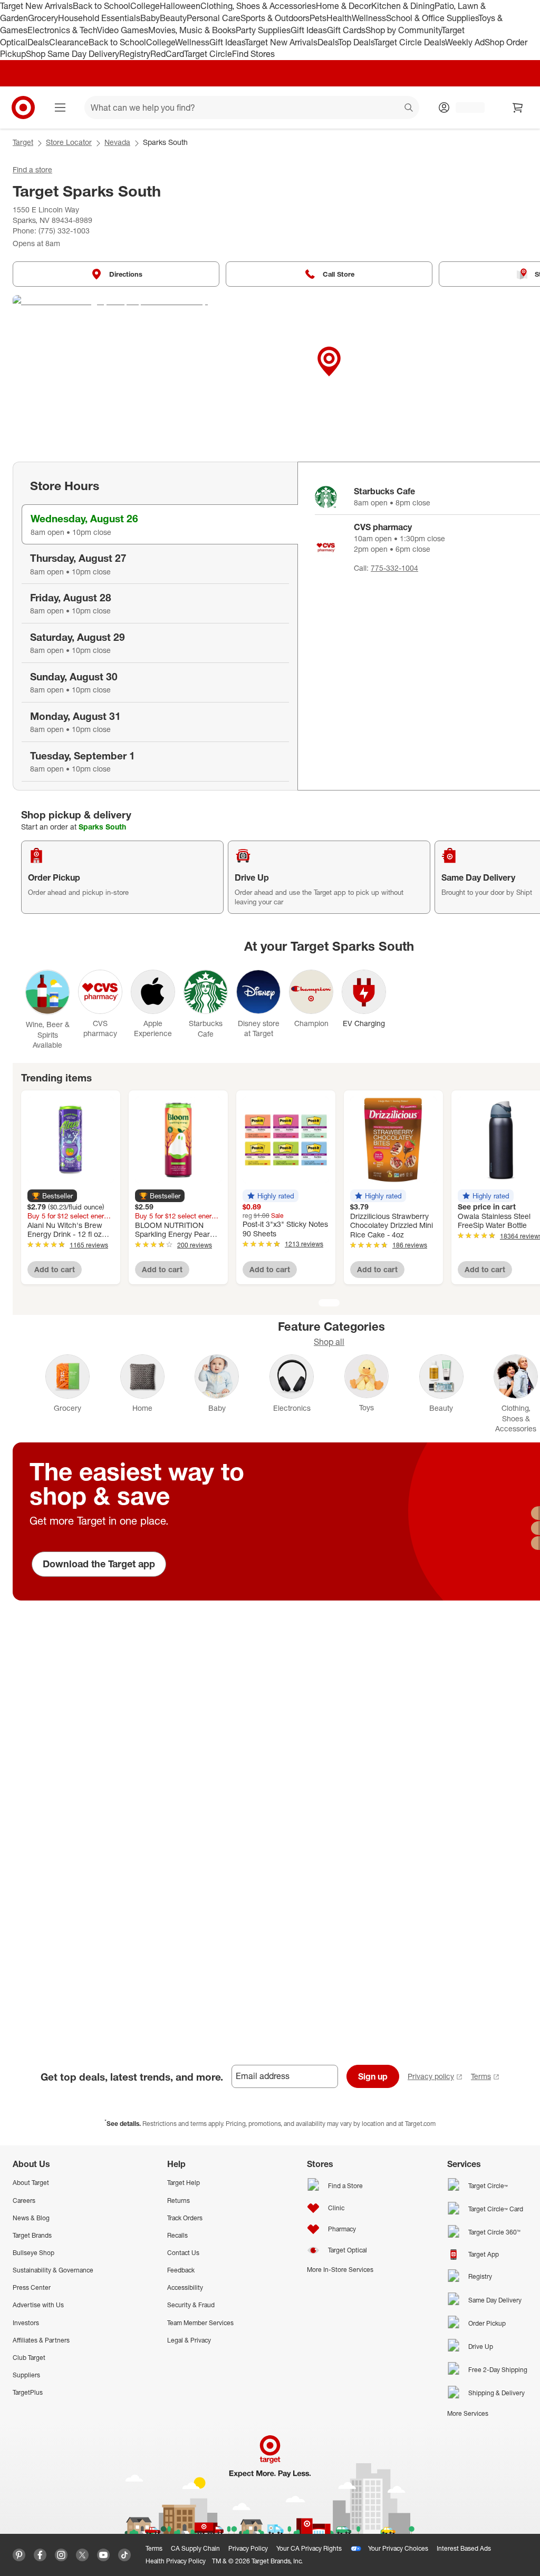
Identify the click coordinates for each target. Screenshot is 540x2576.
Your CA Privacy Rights (309, 2548)
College (145, 6)
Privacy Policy (248, 2548)
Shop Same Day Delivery (73, 54)
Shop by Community (403, 30)
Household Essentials (99, 18)
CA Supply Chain (195, 2548)
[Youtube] (103, 2555)
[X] (82, 2555)
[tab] (160, 524)
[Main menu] (60, 108)
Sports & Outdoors (275, 18)
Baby (150, 18)
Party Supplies (263, 30)
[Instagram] (61, 2555)
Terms (481, 2076)
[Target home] (23, 108)
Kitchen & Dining (403, 6)
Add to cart (55, 1269)
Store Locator (69, 142)
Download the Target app (99, 1564)
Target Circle (208, 54)
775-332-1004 (394, 568)
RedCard (167, 54)
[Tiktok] (124, 2555)
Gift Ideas (309, 30)
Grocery (43, 18)
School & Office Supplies (432, 18)
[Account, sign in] (465, 108)
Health (339, 18)
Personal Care (214, 18)
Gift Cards (346, 30)
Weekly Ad (465, 42)
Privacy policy (431, 2076)
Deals (38, 42)
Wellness (369, 18)
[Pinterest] (19, 2555)
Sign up (373, 2076)
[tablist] (155, 626)
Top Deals (356, 42)
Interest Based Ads (464, 2548)
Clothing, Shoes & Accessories (258, 6)
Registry (135, 54)
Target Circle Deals (409, 42)
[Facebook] (40, 2555)
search (409, 109)
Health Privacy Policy (176, 2561)
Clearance (69, 42)
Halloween (180, 6)
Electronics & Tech (62, 30)
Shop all (329, 1342)
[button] (52, 1196)
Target (23, 142)
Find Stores (253, 54)
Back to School (102, 6)
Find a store (32, 169)
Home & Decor (344, 6)
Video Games (123, 30)
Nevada (117, 142)
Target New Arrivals (36, 6)
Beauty (173, 18)
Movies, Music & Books (192, 30)
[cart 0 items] (518, 108)
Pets (318, 18)
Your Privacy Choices (398, 2548)
